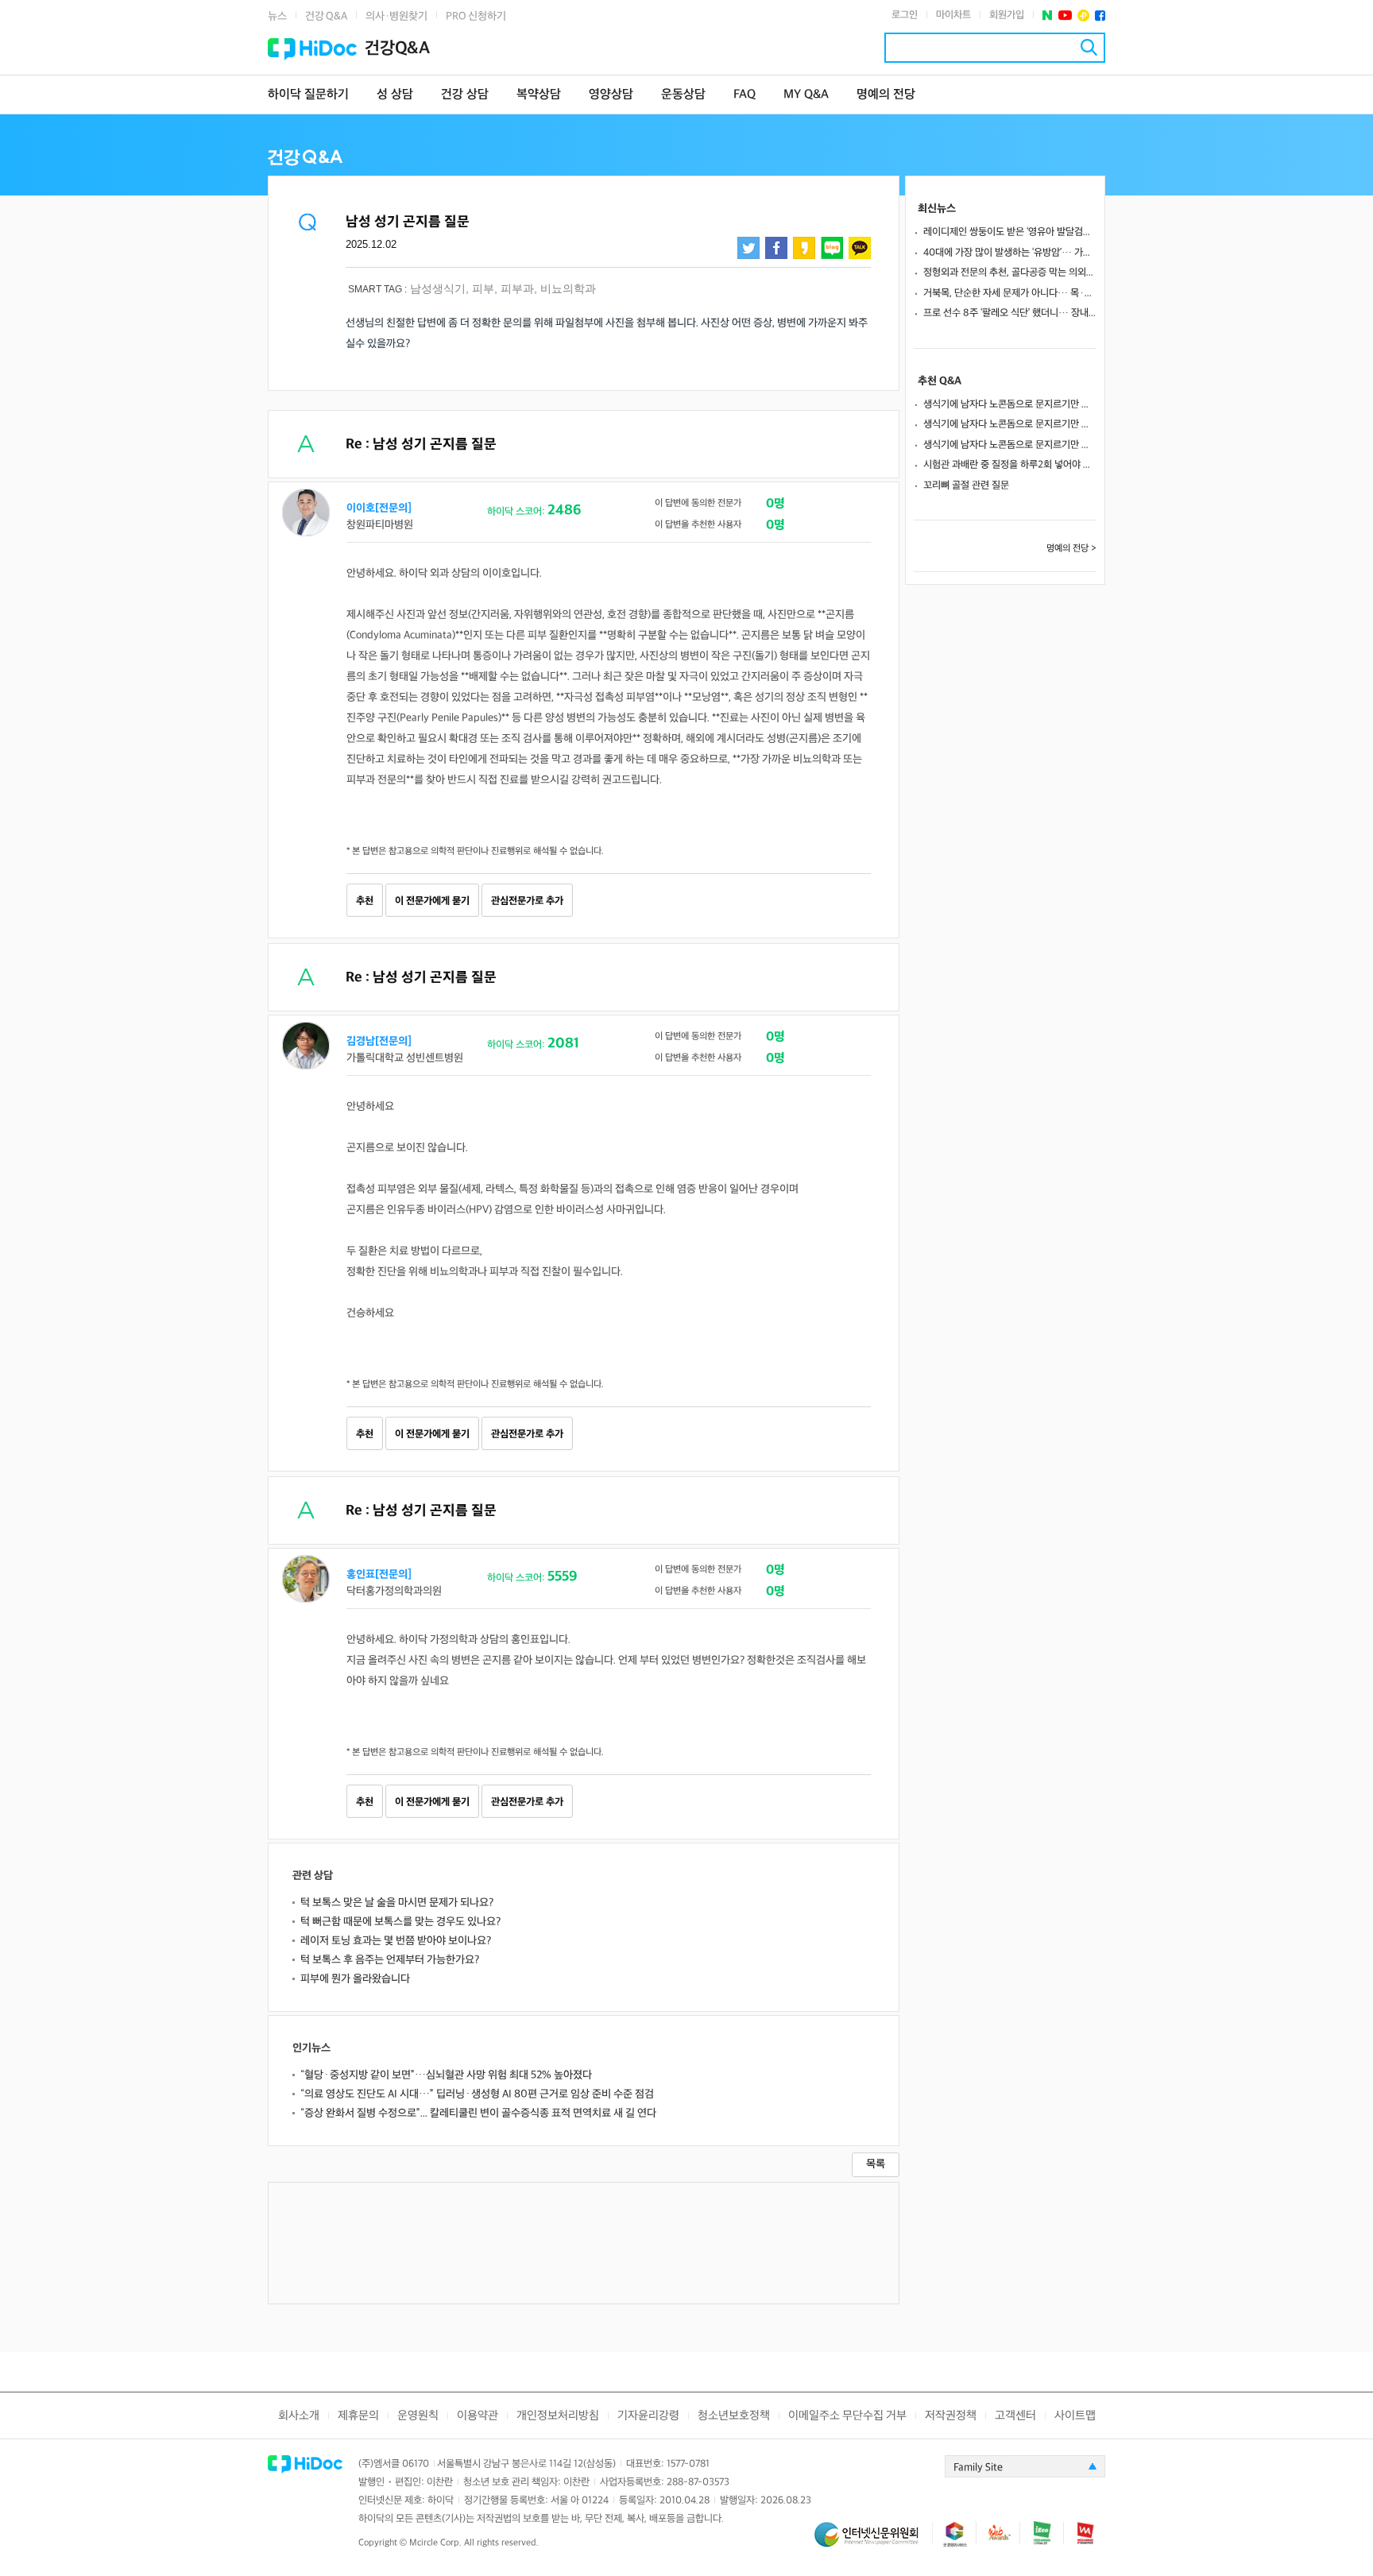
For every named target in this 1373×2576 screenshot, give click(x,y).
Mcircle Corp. (435, 2543)
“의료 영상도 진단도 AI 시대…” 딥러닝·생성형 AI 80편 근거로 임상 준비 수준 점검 (477, 2094)
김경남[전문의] (379, 1041)
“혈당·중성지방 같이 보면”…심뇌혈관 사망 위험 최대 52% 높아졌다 (446, 2075)
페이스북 (1100, 15)
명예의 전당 (886, 95)
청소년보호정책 (734, 2416)
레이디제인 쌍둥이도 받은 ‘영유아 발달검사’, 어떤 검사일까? (1010, 232)
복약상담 (539, 95)
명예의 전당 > (1071, 549)
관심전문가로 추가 (527, 901)
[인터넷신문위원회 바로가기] (873, 2541)
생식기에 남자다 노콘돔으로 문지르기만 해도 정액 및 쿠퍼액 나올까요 (1010, 404)
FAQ (745, 95)
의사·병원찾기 (396, 16)
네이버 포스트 (1048, 15)
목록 (876, 2164)
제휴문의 (358, 2416)
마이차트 (953, 15)
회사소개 (299, 2416)
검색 (1089, 47)
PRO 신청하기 (476, 16)
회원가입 (1007, 15)
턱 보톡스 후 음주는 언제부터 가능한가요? (390, 1960)
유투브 (1065, 15)
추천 (365, 901)
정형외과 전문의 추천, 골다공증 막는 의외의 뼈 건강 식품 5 (1010, 273)
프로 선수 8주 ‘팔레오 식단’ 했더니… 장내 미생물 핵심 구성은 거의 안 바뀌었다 (1010, 313)
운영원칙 (418, 2416)
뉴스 (277, 16)
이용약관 (478, 2416)
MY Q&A (806, 95)
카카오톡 (860, 248)
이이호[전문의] (379, 508)
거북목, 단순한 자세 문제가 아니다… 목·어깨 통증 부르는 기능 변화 (1010, 293)
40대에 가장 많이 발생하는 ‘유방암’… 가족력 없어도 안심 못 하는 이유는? (1010, 253)
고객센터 (1015, 2416)
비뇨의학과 (568, 288)
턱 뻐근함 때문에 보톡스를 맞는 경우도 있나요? (400, 1922)
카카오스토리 (804, 248)
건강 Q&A (326, 16)
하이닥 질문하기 (308, 95)
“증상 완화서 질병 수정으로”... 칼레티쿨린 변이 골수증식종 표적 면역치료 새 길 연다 (478, 2113)
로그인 (905, 15)
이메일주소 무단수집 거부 (847, 2416)
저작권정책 (951, 2416)
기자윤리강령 (648, 2416)
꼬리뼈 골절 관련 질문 (966, 485)
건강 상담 (465, 95)
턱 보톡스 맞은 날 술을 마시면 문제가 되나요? (397, 1903)
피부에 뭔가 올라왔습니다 (355, 1979)
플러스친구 (1083, 15)
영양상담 (611, 95)
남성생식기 (438, 288)
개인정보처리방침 (558, 2416)
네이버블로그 (832, 248)
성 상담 (395, 95)
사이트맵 (1075, 2416)
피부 (483, 288)
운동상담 (683, 95)
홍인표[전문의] (379, 1574)
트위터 (748, 248)
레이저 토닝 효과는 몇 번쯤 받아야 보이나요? (396, 1941)
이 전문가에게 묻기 (432, 901)
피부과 (517, 288)
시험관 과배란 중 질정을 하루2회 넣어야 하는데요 (1010, 465)
